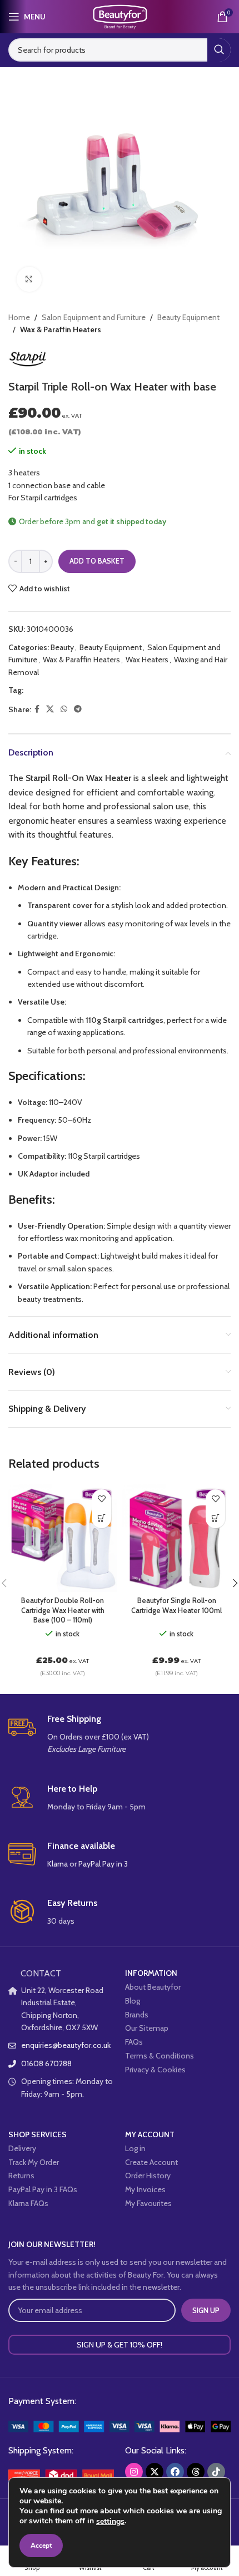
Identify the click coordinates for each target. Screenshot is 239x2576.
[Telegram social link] (78, 709)
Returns (21, 2176)
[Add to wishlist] (101, 1499)
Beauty (62, 647)
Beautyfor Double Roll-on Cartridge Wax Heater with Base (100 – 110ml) (63, 1610)
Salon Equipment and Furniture (94, 317)
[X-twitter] (155, 2472)
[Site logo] (120, 16)
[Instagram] (134, 2472)
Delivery (22, 2148)
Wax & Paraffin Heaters (61, 329)
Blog (133, 2001)
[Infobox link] (120, 1735)
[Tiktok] (216, 2472)
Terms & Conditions (160, 2056)
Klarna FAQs (28, 2203)
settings (110, 2522)
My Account (150, 2134)
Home (19, 317)
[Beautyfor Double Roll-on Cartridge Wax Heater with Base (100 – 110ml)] (63, 1538)
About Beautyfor (153, 1987)
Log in (135, 2148)
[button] (101, 1518)
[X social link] (50, 709)
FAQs (134, 2042)
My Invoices (145, 2189)
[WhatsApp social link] (64, 709)
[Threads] (196, 2472)
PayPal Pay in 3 (103, 1864)
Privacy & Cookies (155, 2070)
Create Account (151, 2162)
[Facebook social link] (37, 709)
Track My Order (34, 2162)
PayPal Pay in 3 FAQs (43, 2189)
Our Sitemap (147, 2028)
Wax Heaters (147, 660)
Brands (137, 2015)
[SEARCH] (219, 50)
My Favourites (148, 2203)
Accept (41, 2545)
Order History (148, 2176)
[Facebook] (175, 2472)
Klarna (58, 1864)
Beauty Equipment (188, 317)
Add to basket (97, 561)
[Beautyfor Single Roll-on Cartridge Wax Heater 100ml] (176, 1538)
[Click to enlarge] (29, 279)
